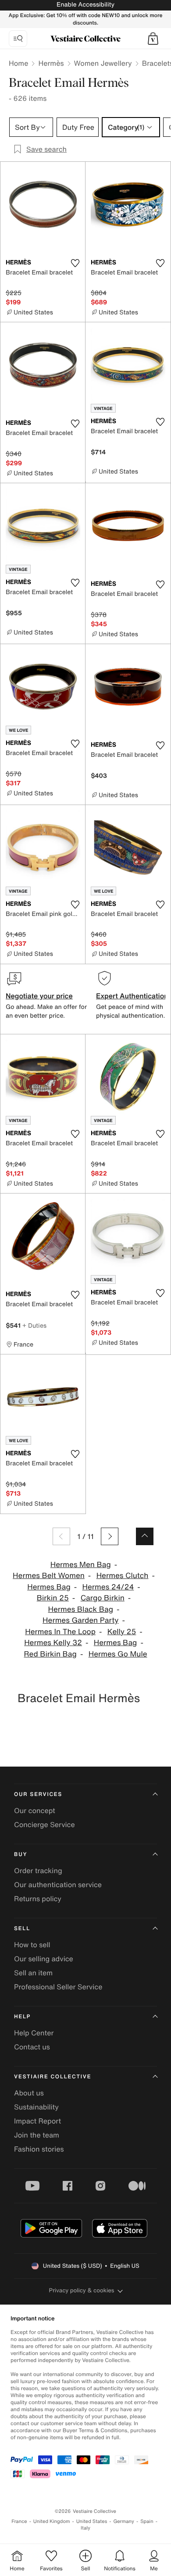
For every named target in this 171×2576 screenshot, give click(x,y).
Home (18, 63)
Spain (147, 2521)
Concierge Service (45, 1824)
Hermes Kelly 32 (53, 1643)
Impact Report (37, 2121)
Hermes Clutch (123, 1576)
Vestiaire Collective (53, 2077)
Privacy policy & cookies (82, 2290)
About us (29, 2093)
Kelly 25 (122, 1632)
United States (92, 2521)
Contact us (32, 2047)
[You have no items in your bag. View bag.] (153, 39)
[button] (153, 39)
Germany (124, 2521)
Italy (85, 2528)
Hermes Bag (49, 1587)
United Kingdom (52, 2521)
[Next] (110, 1536)
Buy (21, 1855)
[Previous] (61, 1536)
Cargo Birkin (103, 1598)
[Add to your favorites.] (75, 263)
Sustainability (36, 2107)
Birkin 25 (53, 1598)
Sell (22, 1929)
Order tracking (38, 1871)
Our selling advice (44, 1959)
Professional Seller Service (58, 1987)
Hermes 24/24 (108, 1587)
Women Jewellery (103, 63)
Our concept (35, 1810)
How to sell (32, 1945)
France (19, 2521)
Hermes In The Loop (60, 1632)
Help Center (34, 2033)
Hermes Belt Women (49, 1576)
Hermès (51, 63)
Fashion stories (39, 2149)
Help (22, 2017)
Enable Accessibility (85, 5)
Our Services (38, 1794)
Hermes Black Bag (81, 1609)
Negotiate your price (39, 996)
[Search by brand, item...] (18, 39)
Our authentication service (58, 1885)
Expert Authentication (132, 996)
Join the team (37, 2135)
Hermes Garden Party (80, 1620)
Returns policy (38, 1899)
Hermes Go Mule (118, 1654)
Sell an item (33, 1973)
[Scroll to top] (145, 1536)
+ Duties (34, 1325)
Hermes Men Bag (81, 1565)
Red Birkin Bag (50, 1654)
